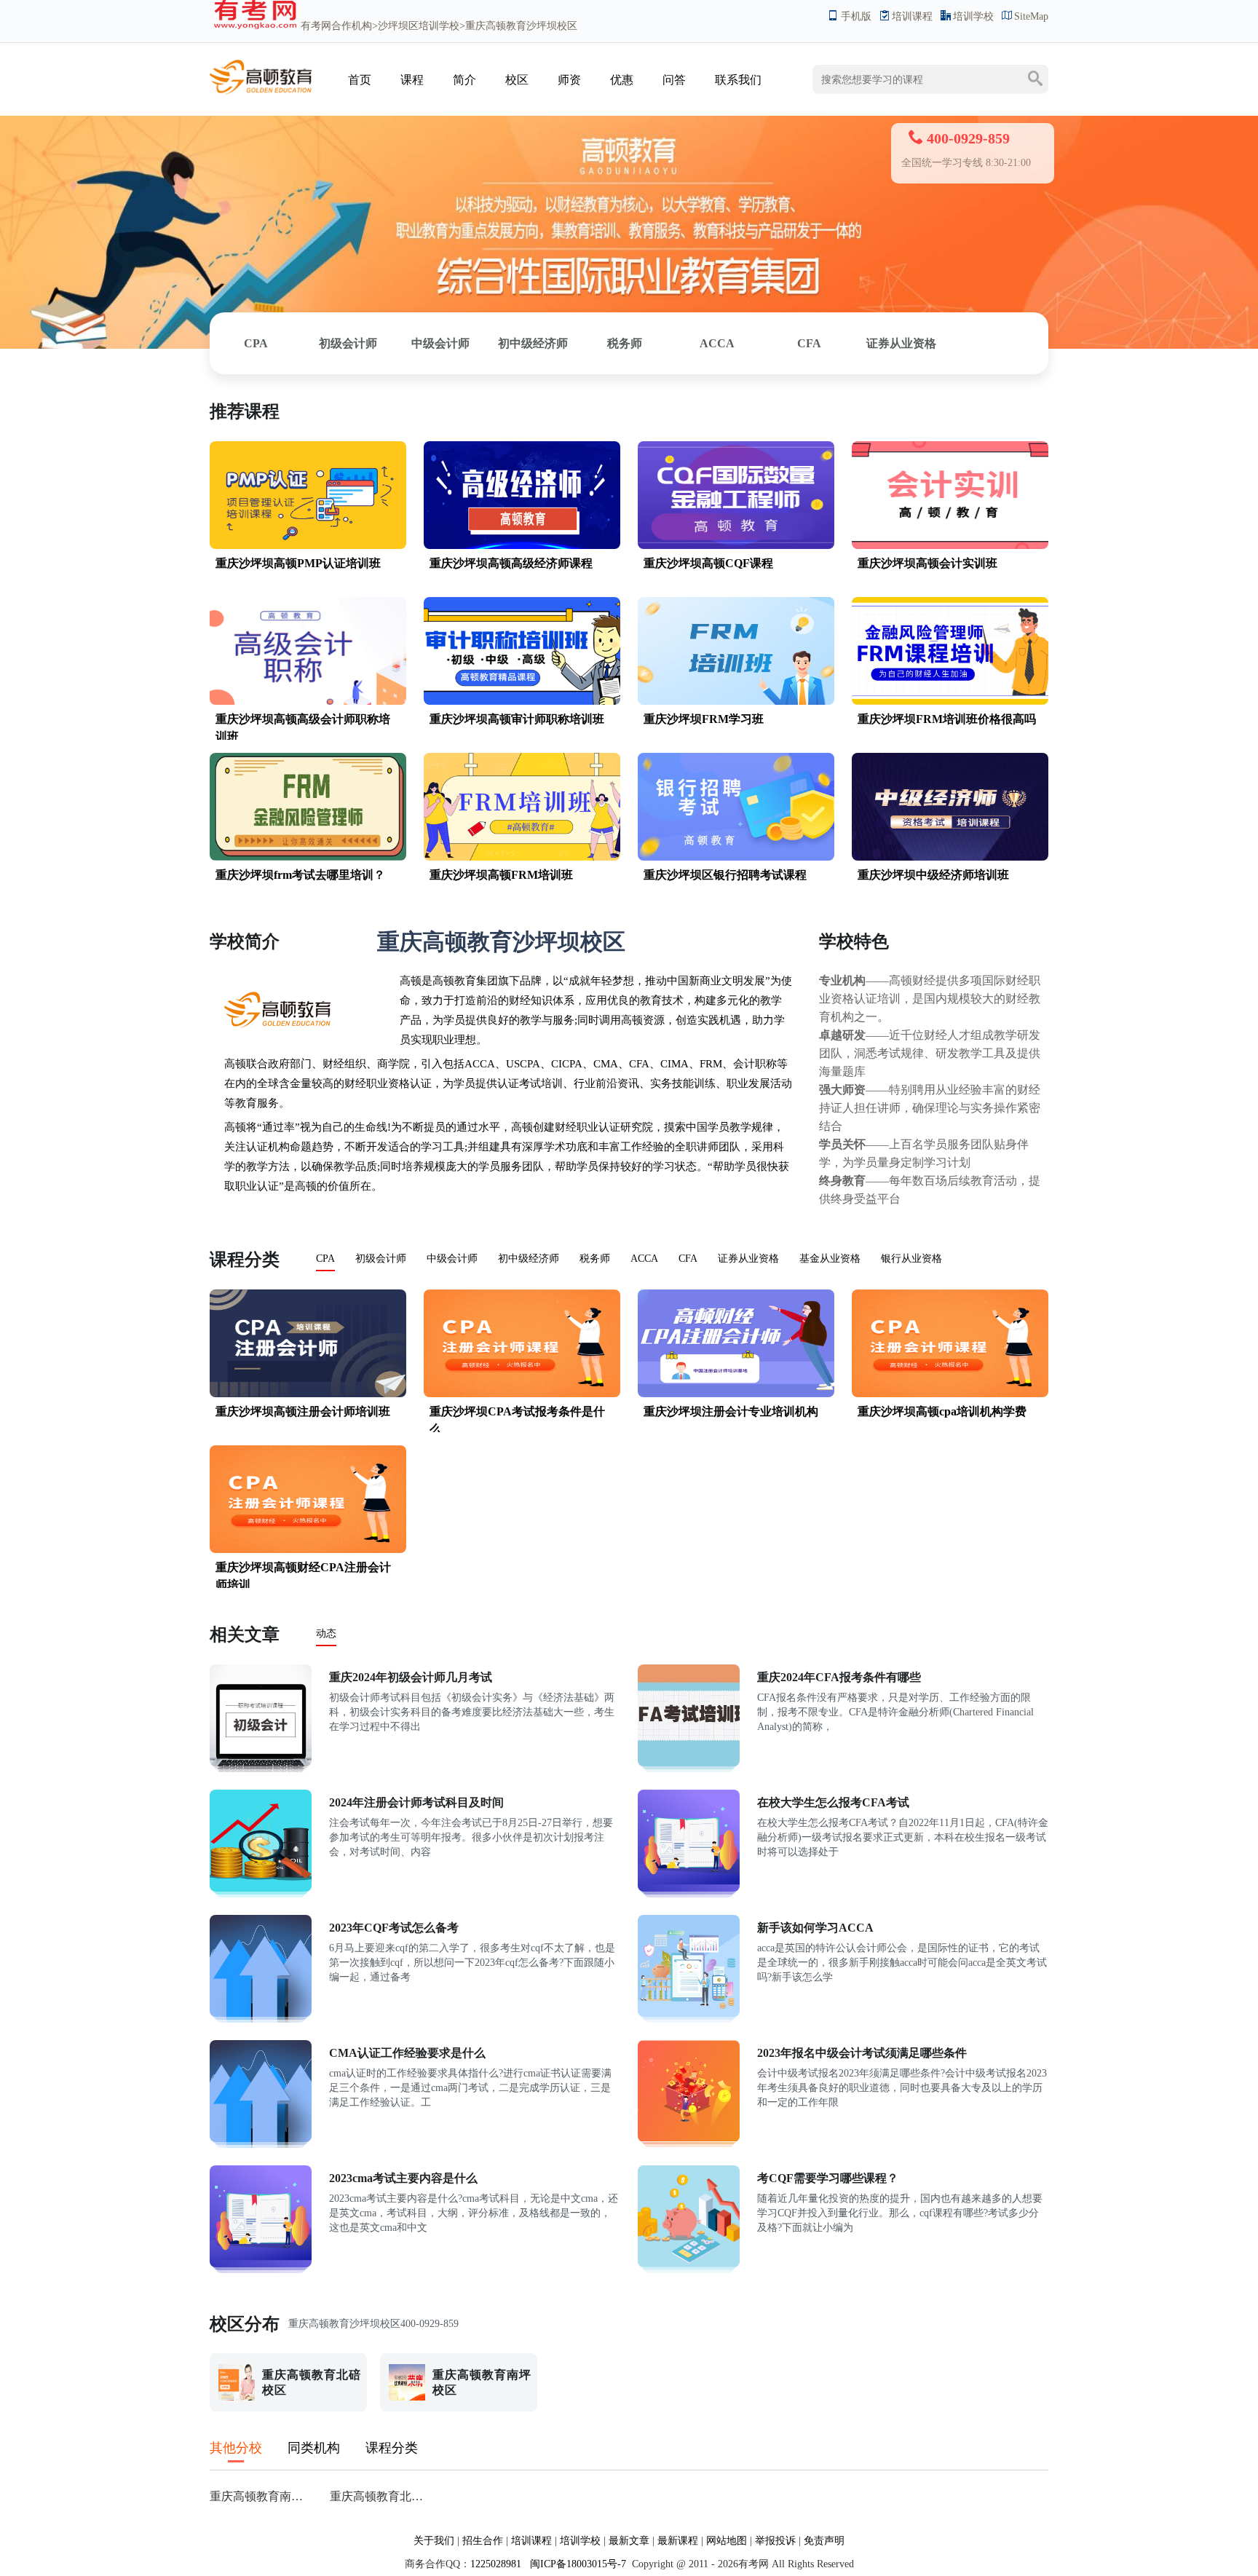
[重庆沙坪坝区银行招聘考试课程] (736, 857)
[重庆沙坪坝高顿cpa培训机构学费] (950, 1394)
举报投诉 (775, 2541)
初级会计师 (348, 343)
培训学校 (973, 16)
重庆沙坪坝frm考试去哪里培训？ (300, 875)
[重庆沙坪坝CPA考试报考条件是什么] (522, 1394)
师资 (569, 80)
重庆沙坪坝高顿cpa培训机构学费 (942, 1411)
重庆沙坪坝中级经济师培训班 (933, 875)
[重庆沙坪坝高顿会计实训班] (950, 546)
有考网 (316, 26)
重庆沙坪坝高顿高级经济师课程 (511, 563)
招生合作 (483, 2541)
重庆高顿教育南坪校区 (261, 2496)
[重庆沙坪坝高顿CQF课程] (736, 546)
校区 (517, 80)
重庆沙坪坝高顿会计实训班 (927, 563)
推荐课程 (245, 411)
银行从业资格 (911, 1259)
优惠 (622, 80)
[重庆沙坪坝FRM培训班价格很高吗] (950, 702)
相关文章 (245, 1635)
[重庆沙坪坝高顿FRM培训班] (522, 857)
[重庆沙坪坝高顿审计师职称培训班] (522, 702)
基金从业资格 (830, 1259)
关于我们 (434, 2541)
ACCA (717, 343)
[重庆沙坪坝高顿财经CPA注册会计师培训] (308, 1550)
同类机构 (314, 2448)
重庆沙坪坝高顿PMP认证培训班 (298, 563)
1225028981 (496, 2564)
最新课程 (678, 2541)
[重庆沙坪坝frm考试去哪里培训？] (308, 857)
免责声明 (824, 2541)
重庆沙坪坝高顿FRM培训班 (501, 875)
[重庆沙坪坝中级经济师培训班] (950, 857)
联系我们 (738, 80)
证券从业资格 (901, 343)
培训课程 (912, 16)
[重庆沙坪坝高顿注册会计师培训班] (308, 1394)
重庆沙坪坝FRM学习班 (704, 719)
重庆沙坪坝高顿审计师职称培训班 (517, 719)
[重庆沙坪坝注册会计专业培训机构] (736, 1394)
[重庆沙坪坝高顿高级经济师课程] (522, 546)
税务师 (625, 343)
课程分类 (245, 1260)
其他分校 (236, 2448)
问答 (674, 80)
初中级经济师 (533, 343)
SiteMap (1031, 16)
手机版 (856, 16)
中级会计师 (440, 343)
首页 (360, 80)
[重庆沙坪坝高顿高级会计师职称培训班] (308, 702)
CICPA (567, 1064)
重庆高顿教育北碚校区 (381, 2496)
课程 (412, 80)
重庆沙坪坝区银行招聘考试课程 (725, 875)
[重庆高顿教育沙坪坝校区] (261, 94)
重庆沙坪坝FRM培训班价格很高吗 (947, 719)
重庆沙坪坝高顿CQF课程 (708, 563)
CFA (809, 343)
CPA (256, 343)
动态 (326, 1633)
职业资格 (388, 1083)
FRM (711, 1064)
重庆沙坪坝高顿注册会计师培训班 (303, 1411)
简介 (464, 80)
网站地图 (727, 2541)
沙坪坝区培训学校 (419, 26)
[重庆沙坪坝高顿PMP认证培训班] (308, 546)
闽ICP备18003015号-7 (577, 2564)
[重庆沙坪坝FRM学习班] (736, 702)
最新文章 (629, 2541)
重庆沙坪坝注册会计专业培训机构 (731, 1411)
